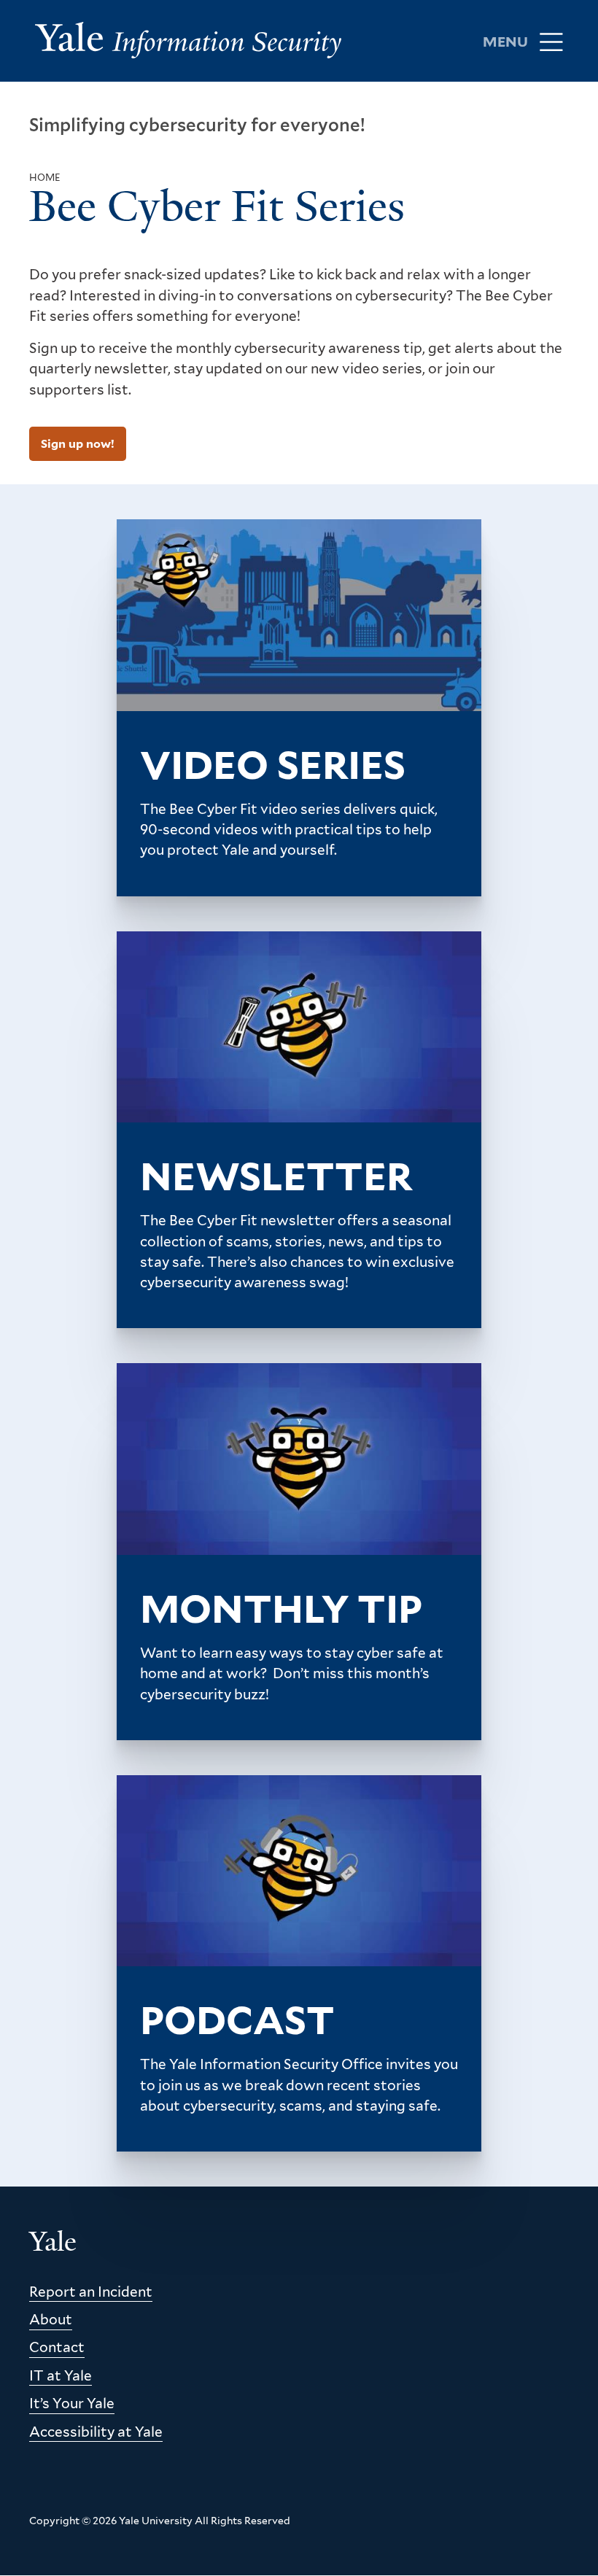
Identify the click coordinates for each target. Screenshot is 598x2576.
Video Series (273, 765)
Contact (57, 2347)
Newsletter (276, 1176)
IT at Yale (61, 2376)
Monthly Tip (281, 1609)
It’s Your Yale (72, 2404)
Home (45, 178)
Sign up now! (78, 444)
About (51, 2320)
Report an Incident (91, 2292)
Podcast (237, 2020)
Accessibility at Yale (96, 2432)
